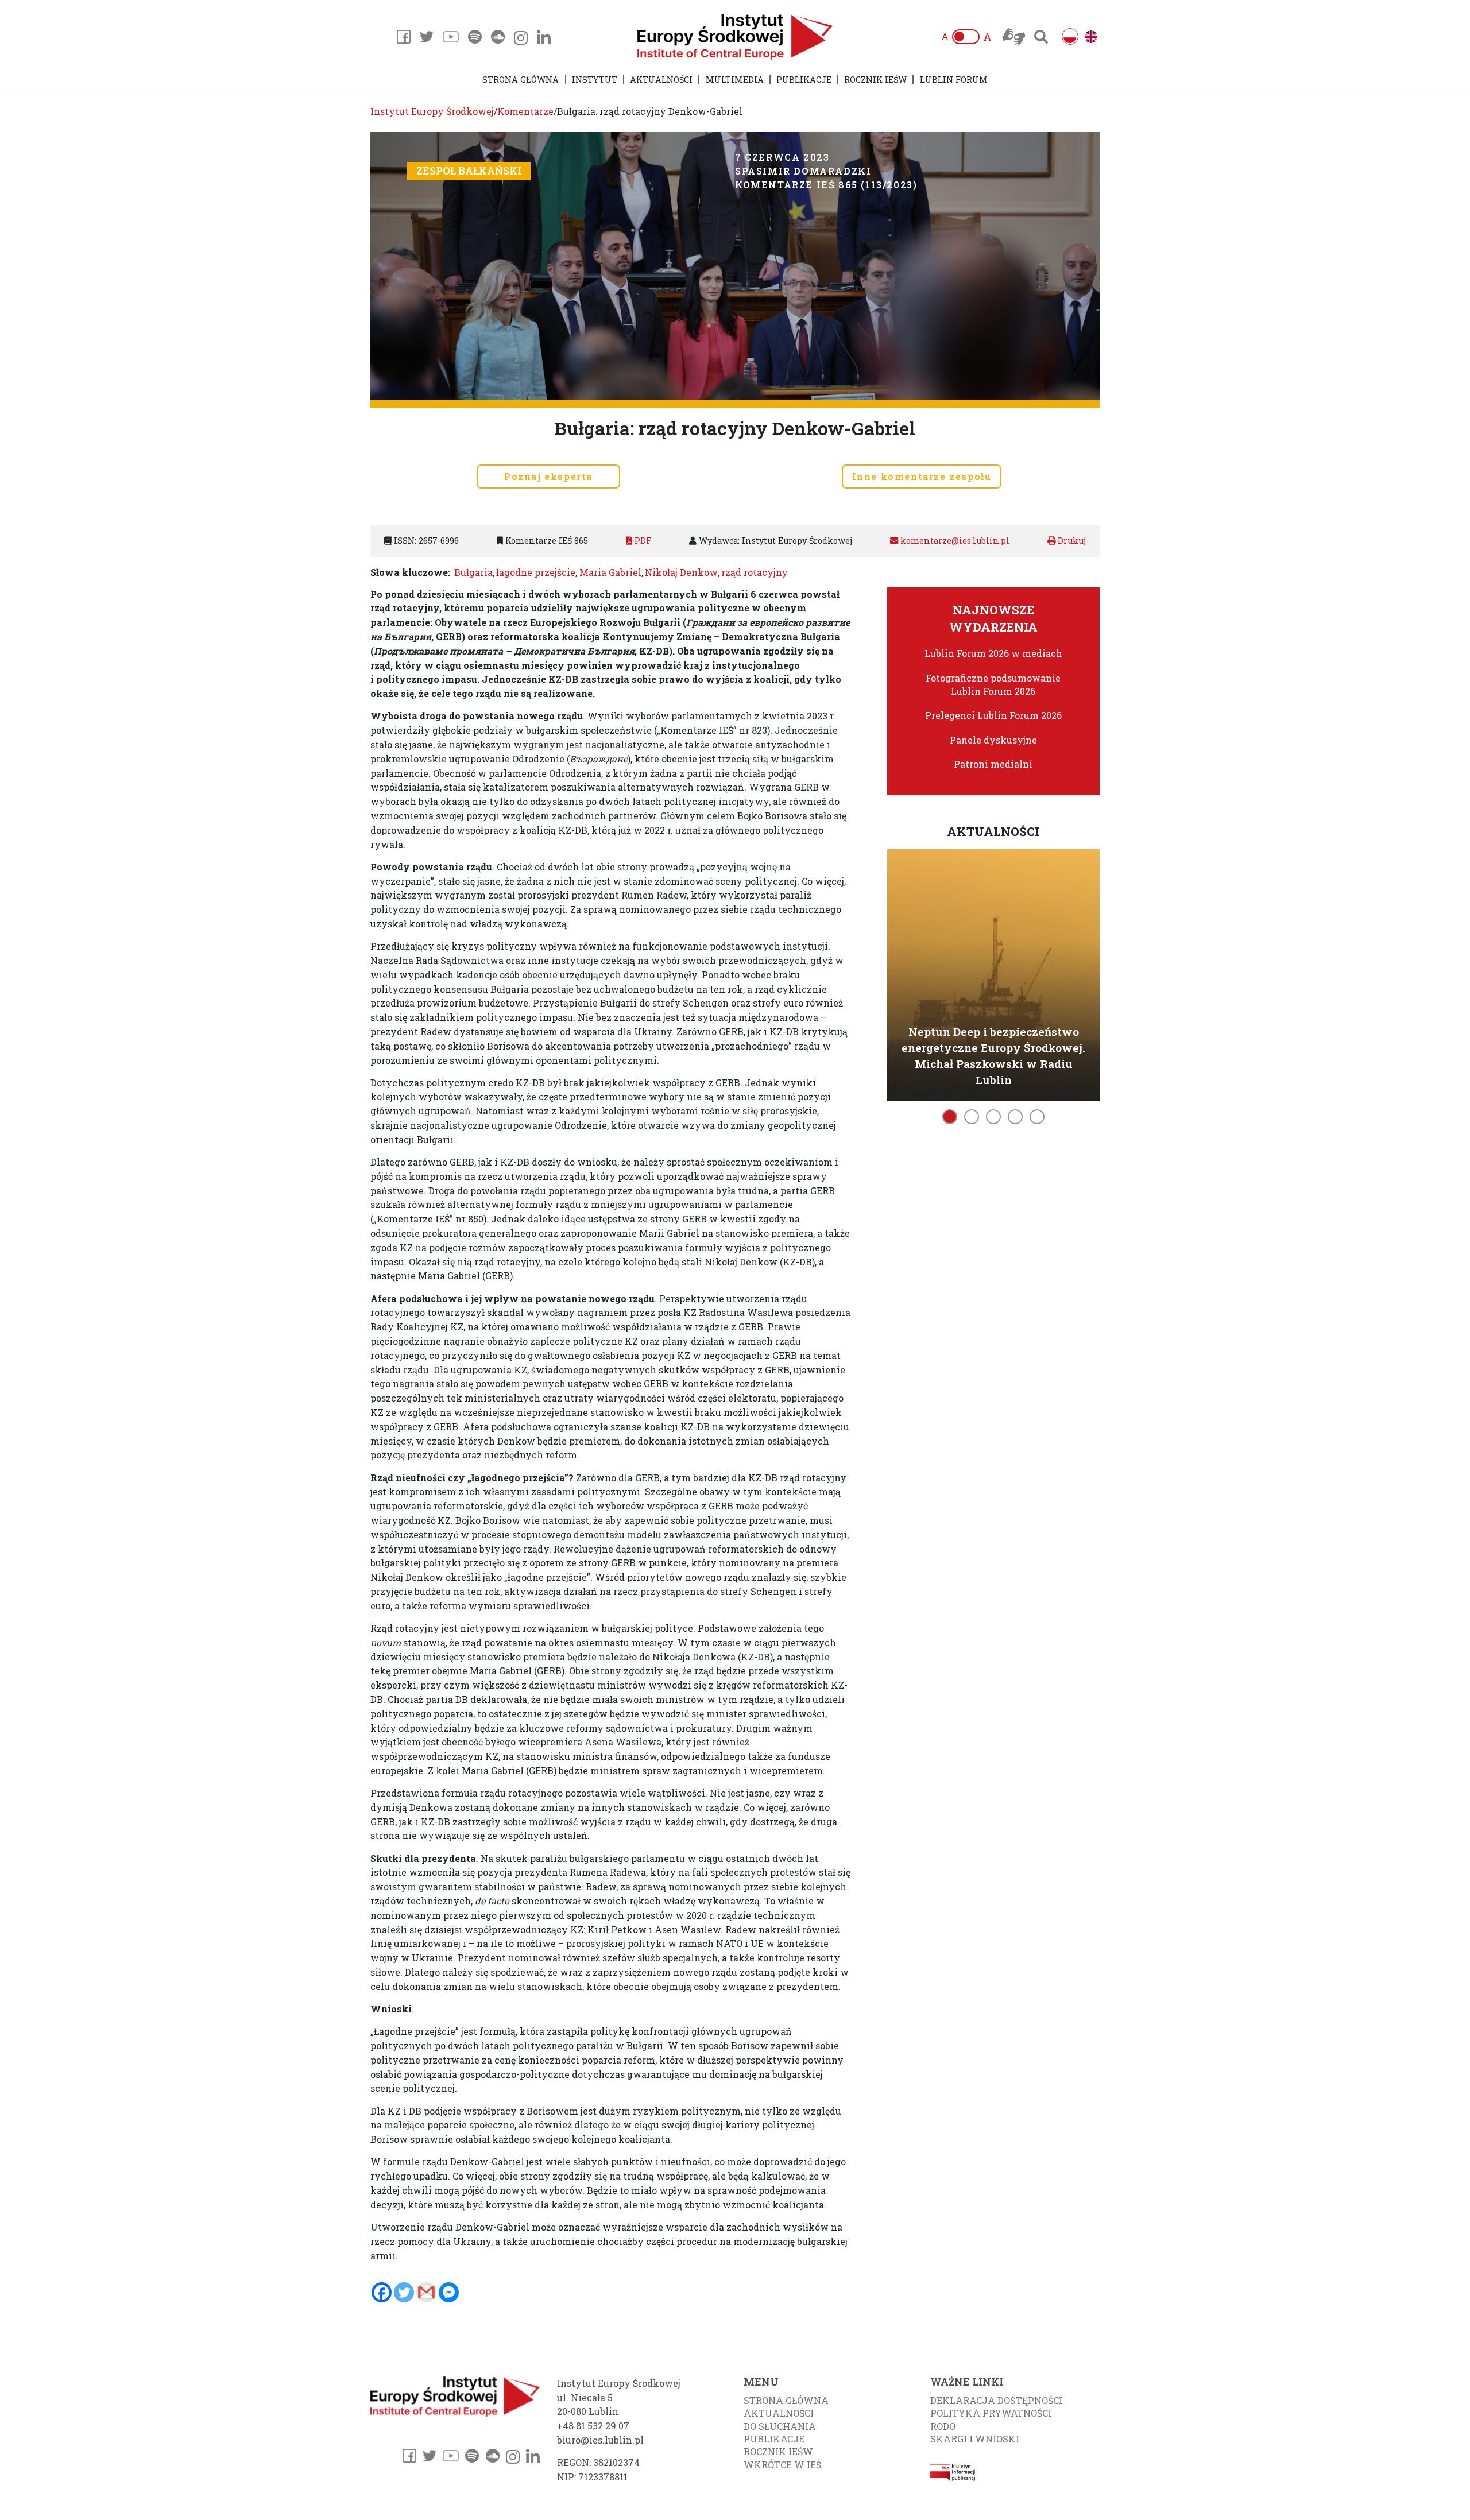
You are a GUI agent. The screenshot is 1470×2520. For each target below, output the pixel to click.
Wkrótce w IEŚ (782, 2465)
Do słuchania (780, 2426)
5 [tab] (1037, 1117)
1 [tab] (950, 1117)
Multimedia (735, 80)
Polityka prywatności (991, 2413)
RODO (943, 2426)
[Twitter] (404, 2292)
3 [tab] (993, 1117)
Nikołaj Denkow (681, 572)
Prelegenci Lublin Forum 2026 (993, 715)
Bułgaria (473, 572)
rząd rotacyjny (755, 572)
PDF (642, 541)
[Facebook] (382, 2292)
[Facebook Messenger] (449, 2292)
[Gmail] (426, 2292)
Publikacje (804, 80)
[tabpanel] (994, 973)
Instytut (595, 80)
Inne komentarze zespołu (922, 476)
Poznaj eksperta (548, 476)
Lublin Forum (954, 80)
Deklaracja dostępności (996, 2400)
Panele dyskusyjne (993, 740)
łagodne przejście (536, 572)
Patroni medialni (993, 764)
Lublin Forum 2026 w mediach (993, 653)
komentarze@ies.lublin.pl (954, 541)
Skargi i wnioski (975, 2439)
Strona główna (521, 80)
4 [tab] (1015, 1117)
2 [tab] (972, 1117)
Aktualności (661, 80)
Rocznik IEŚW (875, 80)
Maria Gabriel (610, 572)
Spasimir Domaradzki (803, 171)
